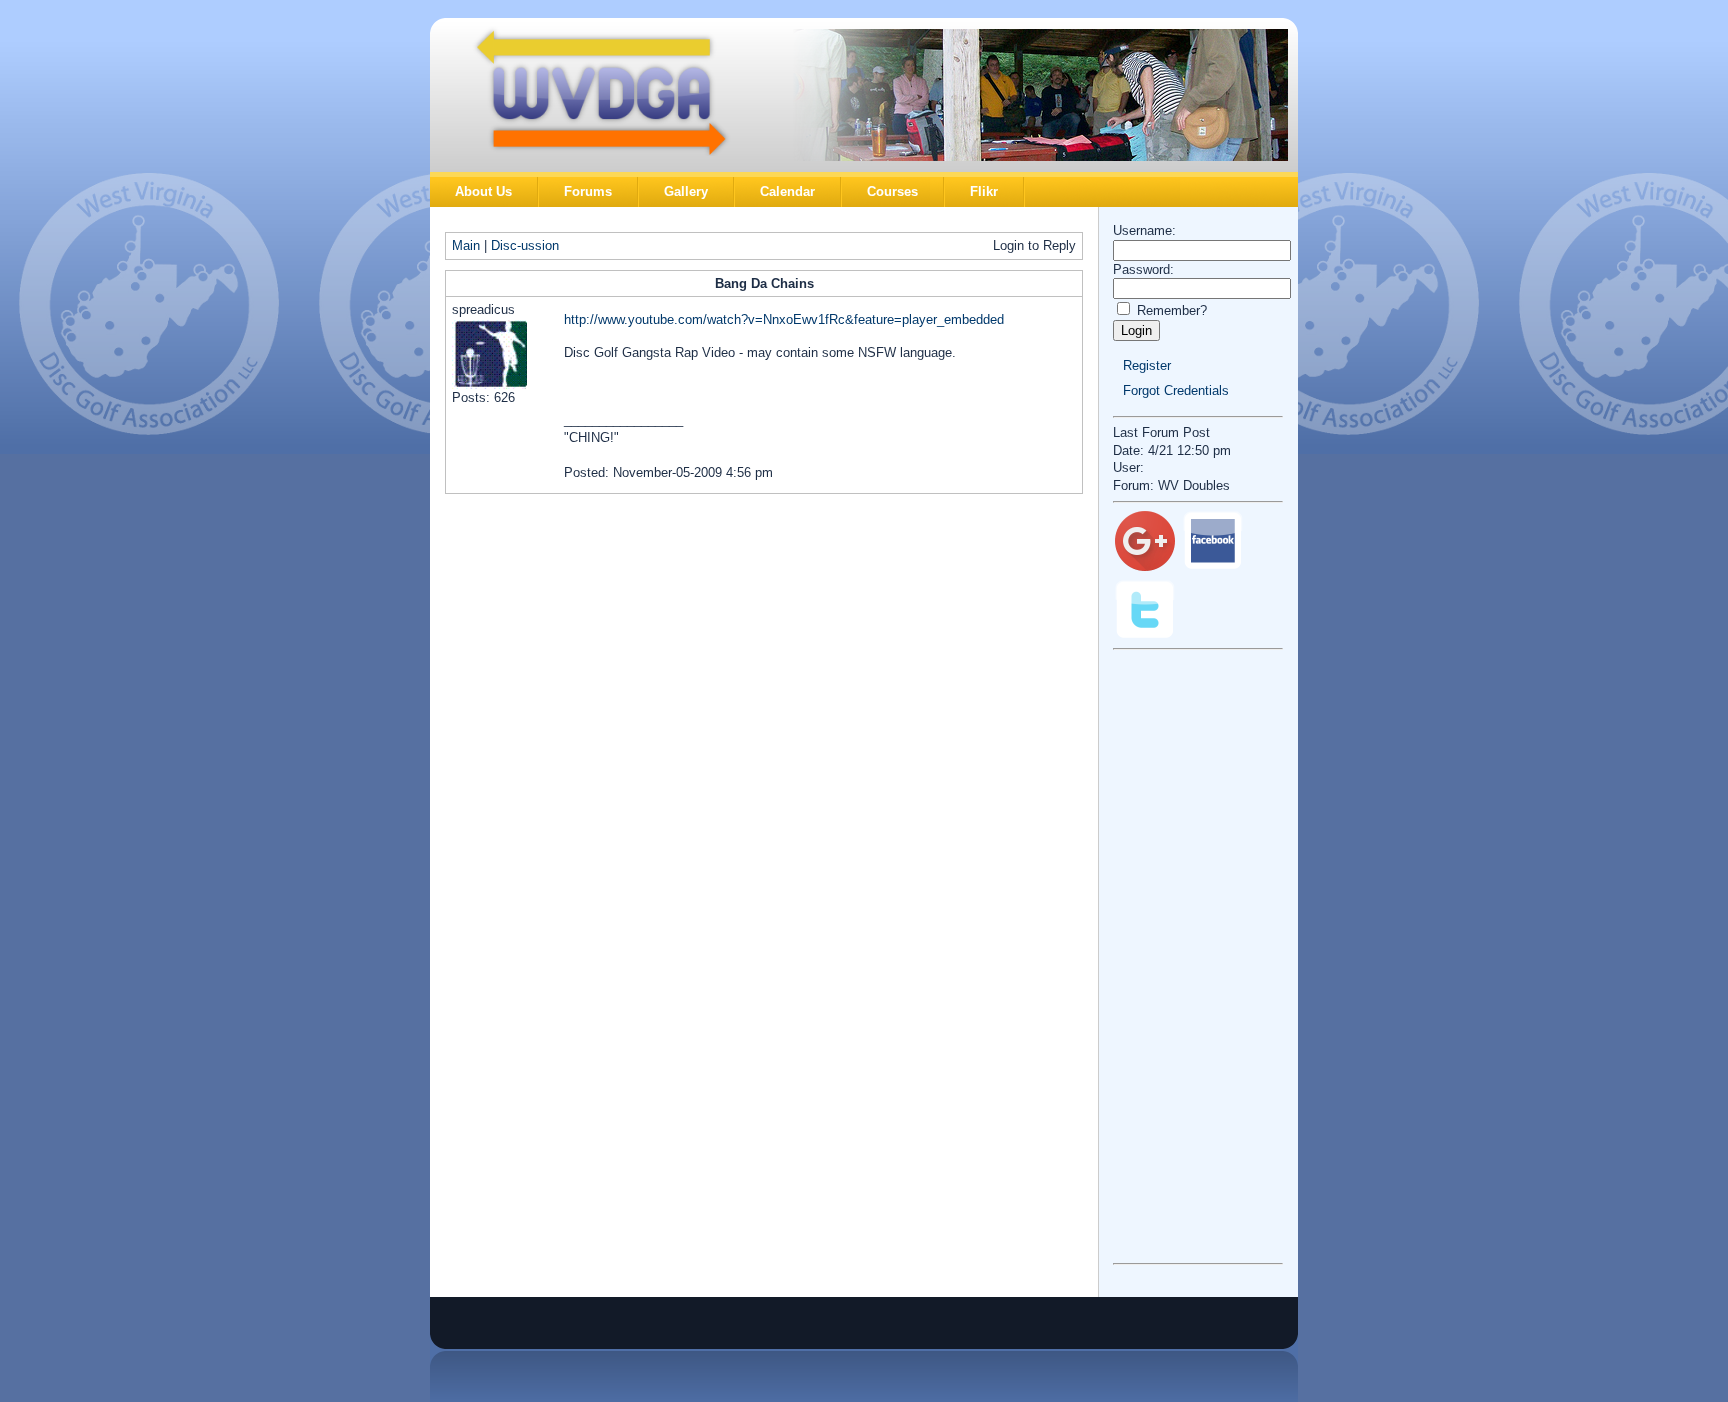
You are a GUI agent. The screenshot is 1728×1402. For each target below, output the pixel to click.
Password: (1143, 269)
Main (466, 245)
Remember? (1172, 310)
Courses (892, 191)
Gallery (686, 191)
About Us (483, 191)
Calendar (787, 191)
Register (1147, 365)
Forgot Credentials (1176, 390)
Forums (588, 191)
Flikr (984, 191)
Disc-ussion (525, 245)
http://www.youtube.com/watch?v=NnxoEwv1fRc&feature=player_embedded (784, 319)
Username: (1144, 230)
